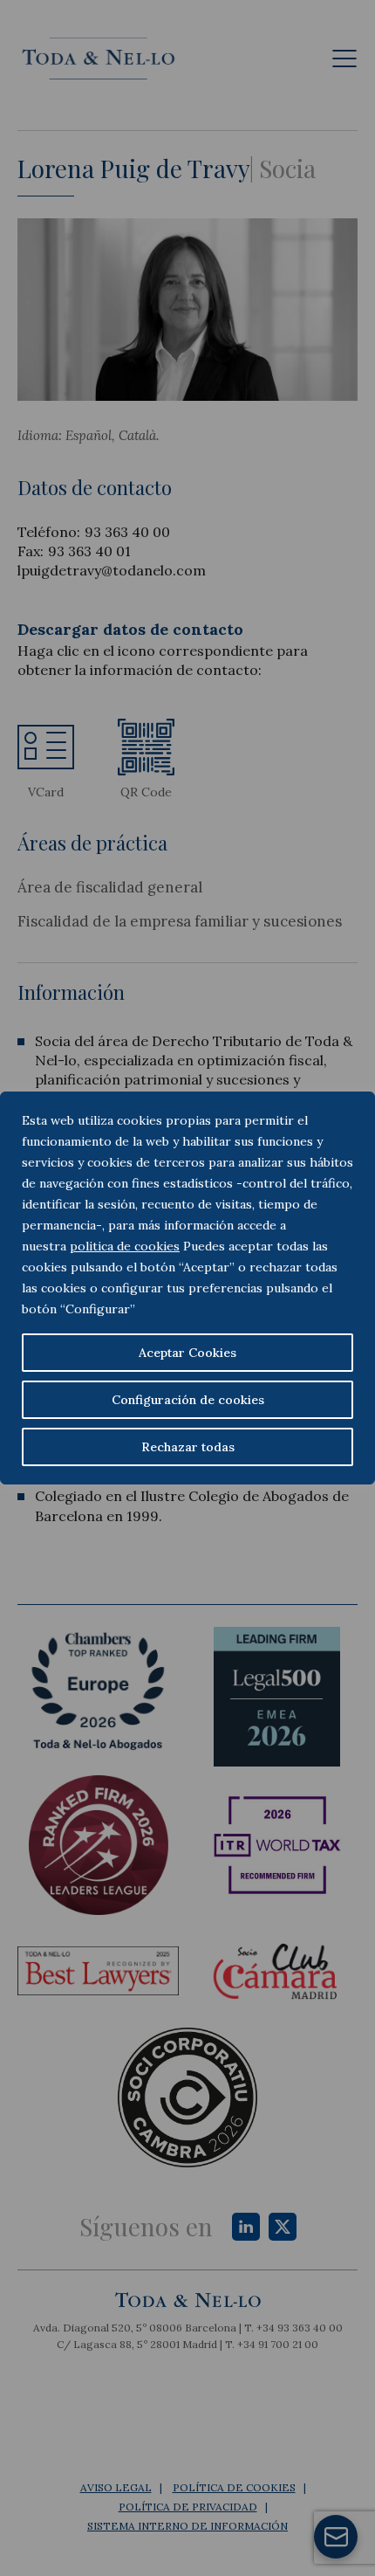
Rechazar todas (188, 1447)
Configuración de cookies (188, 1400)
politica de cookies (125, 1246)
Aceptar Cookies (187, 1353)
